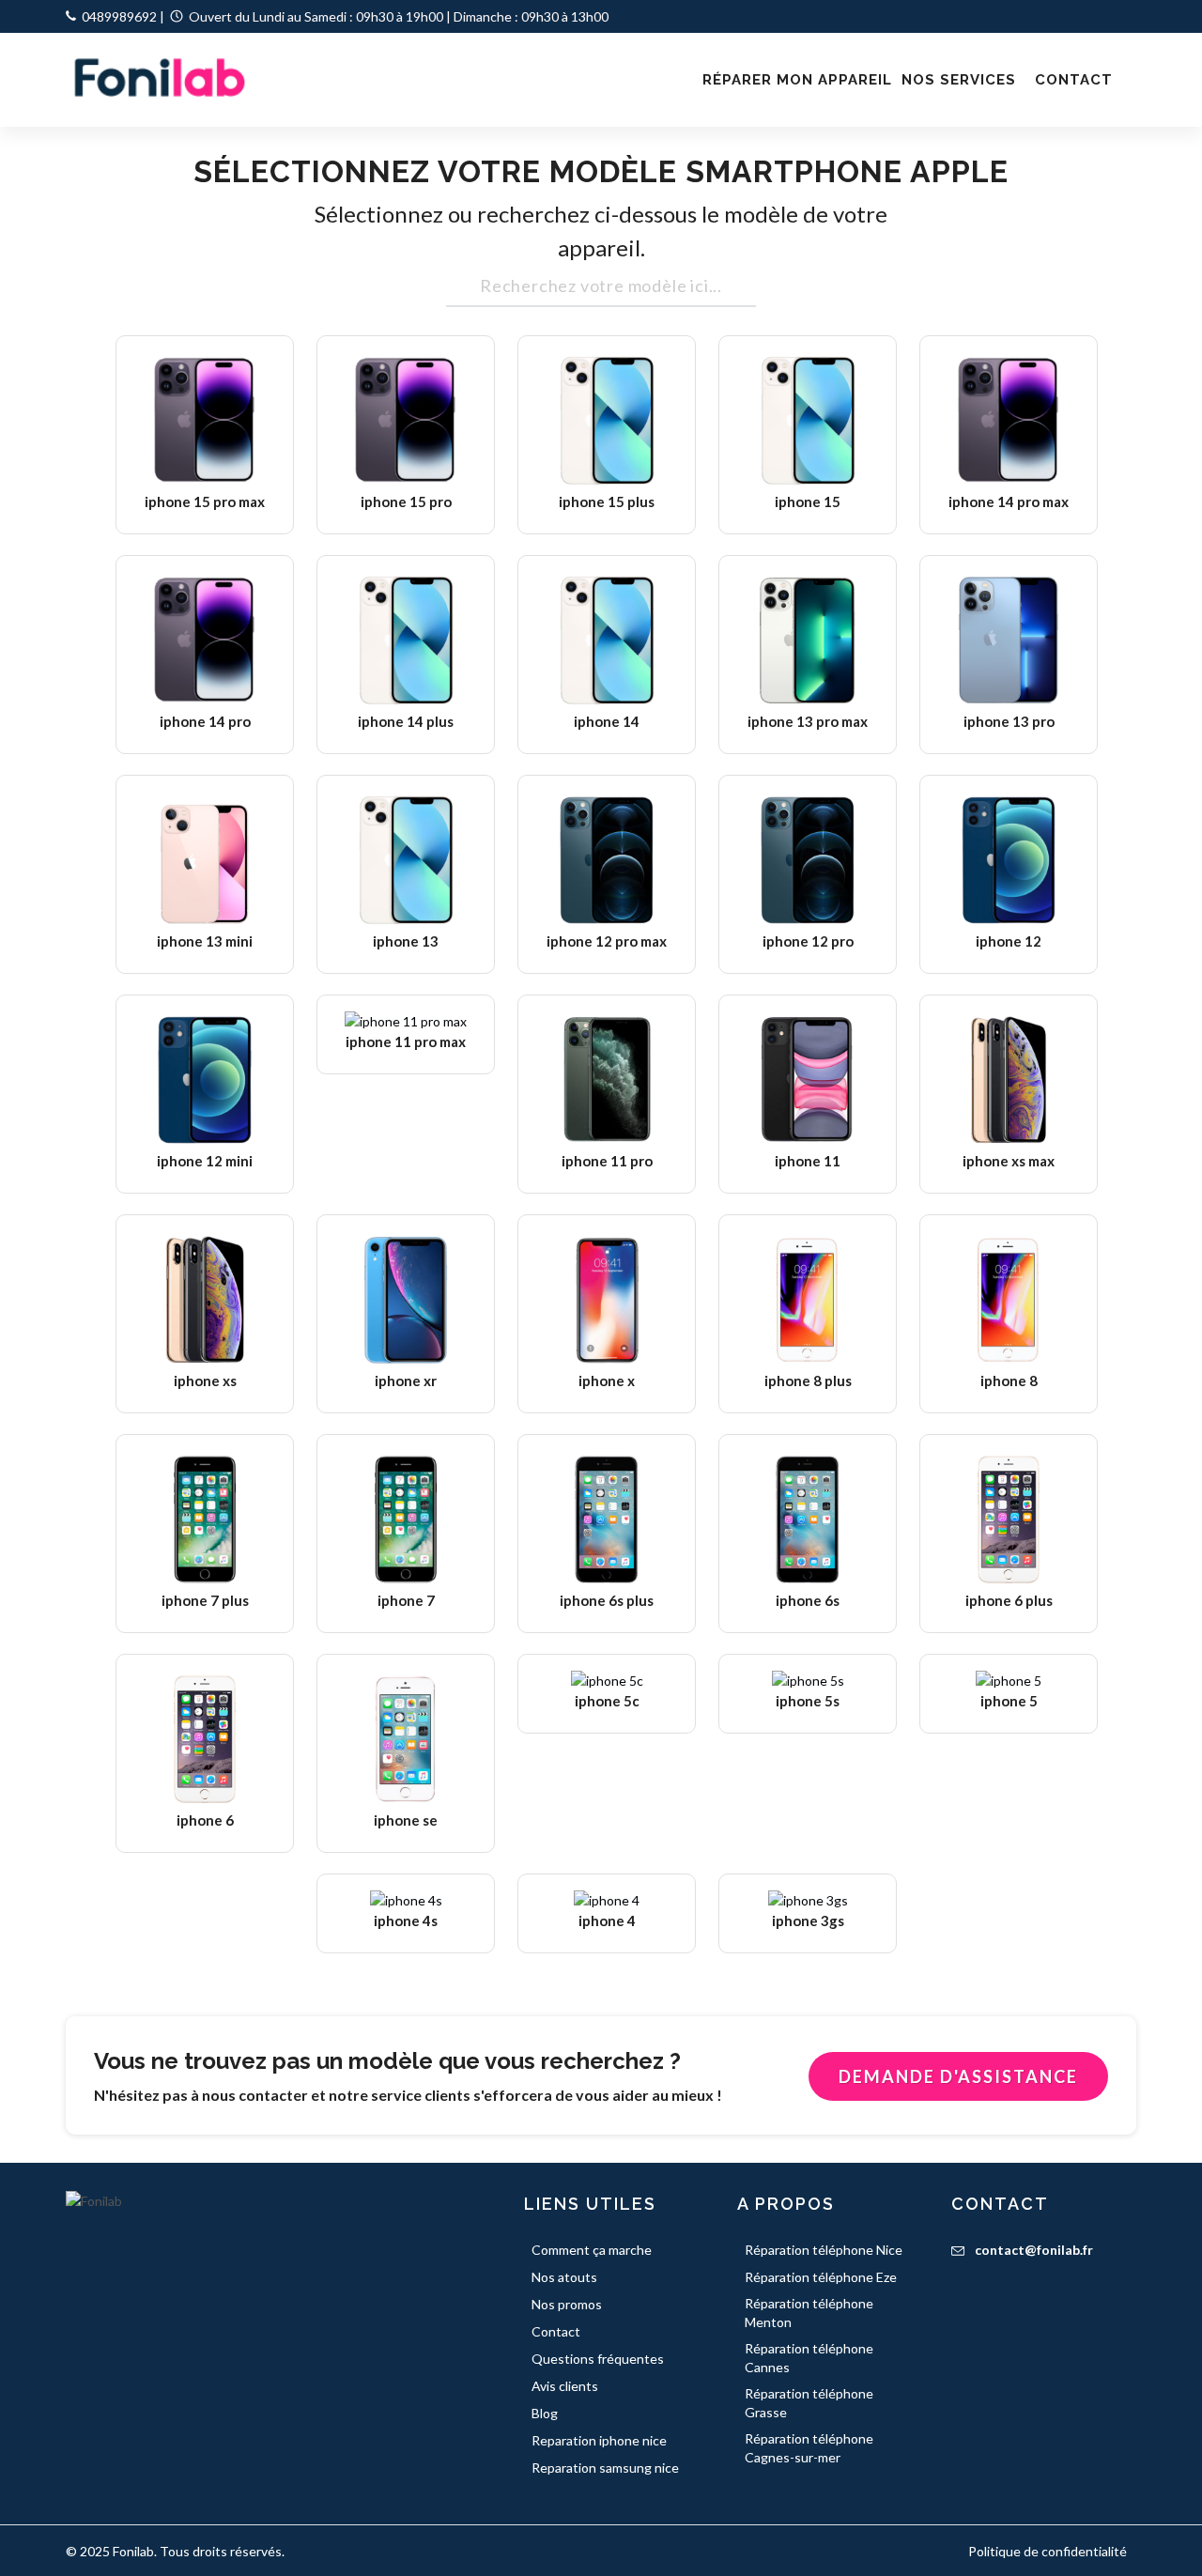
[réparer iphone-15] (808, 421)
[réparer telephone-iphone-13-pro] (1009, 640)
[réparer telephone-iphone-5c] (607, 1680)
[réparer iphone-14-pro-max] (1009, 421)
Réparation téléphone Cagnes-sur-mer (809, 2448)
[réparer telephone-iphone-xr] (406, 1300)
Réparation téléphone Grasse (809, 2403)
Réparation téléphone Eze (821, 2277)
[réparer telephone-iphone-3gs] (808, 1899)
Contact (556, 2331)
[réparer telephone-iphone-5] (1009, 1680)
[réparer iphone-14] (607, 640)
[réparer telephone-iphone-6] (205, 1739)
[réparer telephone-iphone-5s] (808, 1680)
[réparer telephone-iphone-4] (607, 1899)
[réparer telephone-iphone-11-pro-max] (406, 1020)
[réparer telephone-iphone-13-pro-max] (808, 640)
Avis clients (565, 2386)
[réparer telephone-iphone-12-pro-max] (607, 860)
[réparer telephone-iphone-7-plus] (205, 1519)
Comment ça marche (592, 2250)
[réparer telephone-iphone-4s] (406, 1899)
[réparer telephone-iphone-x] (607, 1300)
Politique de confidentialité (1048, 2551)
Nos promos (567, 2304)
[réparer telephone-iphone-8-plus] (808, 1300)
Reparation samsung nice (605, 2468)
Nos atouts (564, 2277)
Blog (545, 2413)
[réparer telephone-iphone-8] (1009, 1300)
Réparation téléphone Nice (824, 2250)
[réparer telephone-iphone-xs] (205, 1300)
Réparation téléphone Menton (809, 2313)
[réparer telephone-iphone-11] (808, 1080)
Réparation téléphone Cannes (809, 2358)
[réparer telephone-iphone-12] (1009, 860)
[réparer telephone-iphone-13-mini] (205, 860)
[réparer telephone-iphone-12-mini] (205, 1080)
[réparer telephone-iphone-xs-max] (1009, 1080)
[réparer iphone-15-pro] (406, 421)
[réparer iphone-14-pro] (205, 640)
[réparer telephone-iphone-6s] (808, 1519)
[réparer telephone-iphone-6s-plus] (607, 1519)
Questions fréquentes (598, 2359)
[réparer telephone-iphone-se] (406, 1739)
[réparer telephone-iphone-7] (406, 1519)
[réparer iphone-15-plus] (607, 421)
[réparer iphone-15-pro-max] (205, 421)
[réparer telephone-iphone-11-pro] (607, 1080)
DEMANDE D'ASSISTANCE (958, 2076)
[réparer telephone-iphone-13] (406, 860)
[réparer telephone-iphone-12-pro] (808, 860)
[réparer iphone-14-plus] (406, 640)
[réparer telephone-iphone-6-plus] (1009, 1519)
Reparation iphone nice (599, 2440)
